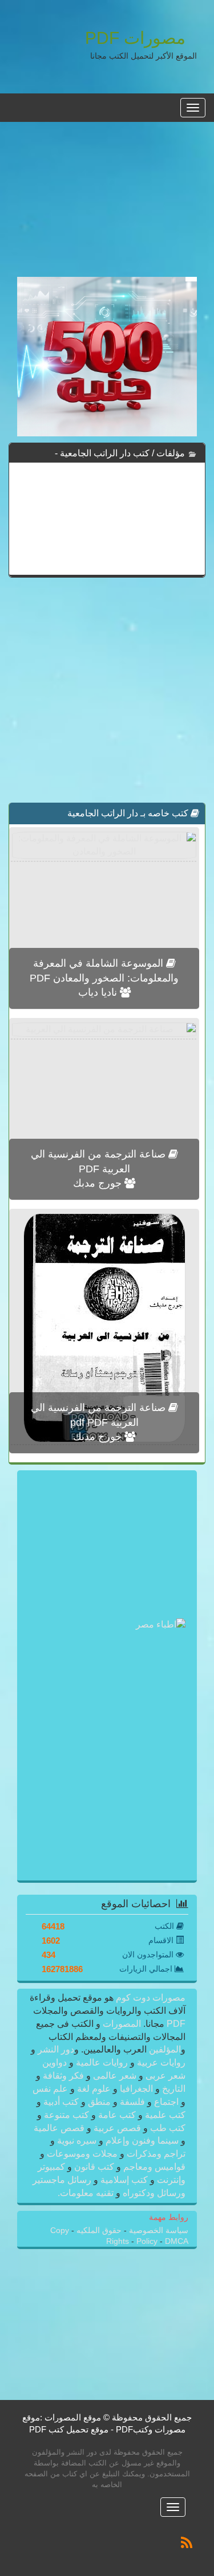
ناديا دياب (99, 992)
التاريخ (173, 2089)
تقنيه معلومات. (87, 2193)
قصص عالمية (60, 2128)
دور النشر (56, 2049)
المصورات (121, 2024)
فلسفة (132, 2102)
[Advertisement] (107, 206)
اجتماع (166, 2102)
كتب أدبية (61, 2102)
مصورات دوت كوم (150, 1998)
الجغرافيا (136, 2089)
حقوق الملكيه (98, 2231)
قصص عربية (117, 2128)
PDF (176, 2024)
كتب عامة (117, 2115)
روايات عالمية (102, 2062)
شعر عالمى (115, 2076)
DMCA (177, 2241)
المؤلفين (164, 2049)
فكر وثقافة (63, 2076)
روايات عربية (160, 2062)
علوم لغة (94, 2089)
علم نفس (51, 2089)
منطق (99, 2102)
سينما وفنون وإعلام (142, 2140)
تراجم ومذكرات (155, 2154)
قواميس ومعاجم (153, 2167)
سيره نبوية (77, 2140)
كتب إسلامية (124, 2180)
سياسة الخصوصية (158, 2231)
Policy (148, 2241)
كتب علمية (164, 2115)
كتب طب (167, 2128)
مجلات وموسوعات (82, 2154)
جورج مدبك (99, 1183)
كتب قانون (94, 2167)
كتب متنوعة (66, 2115)
